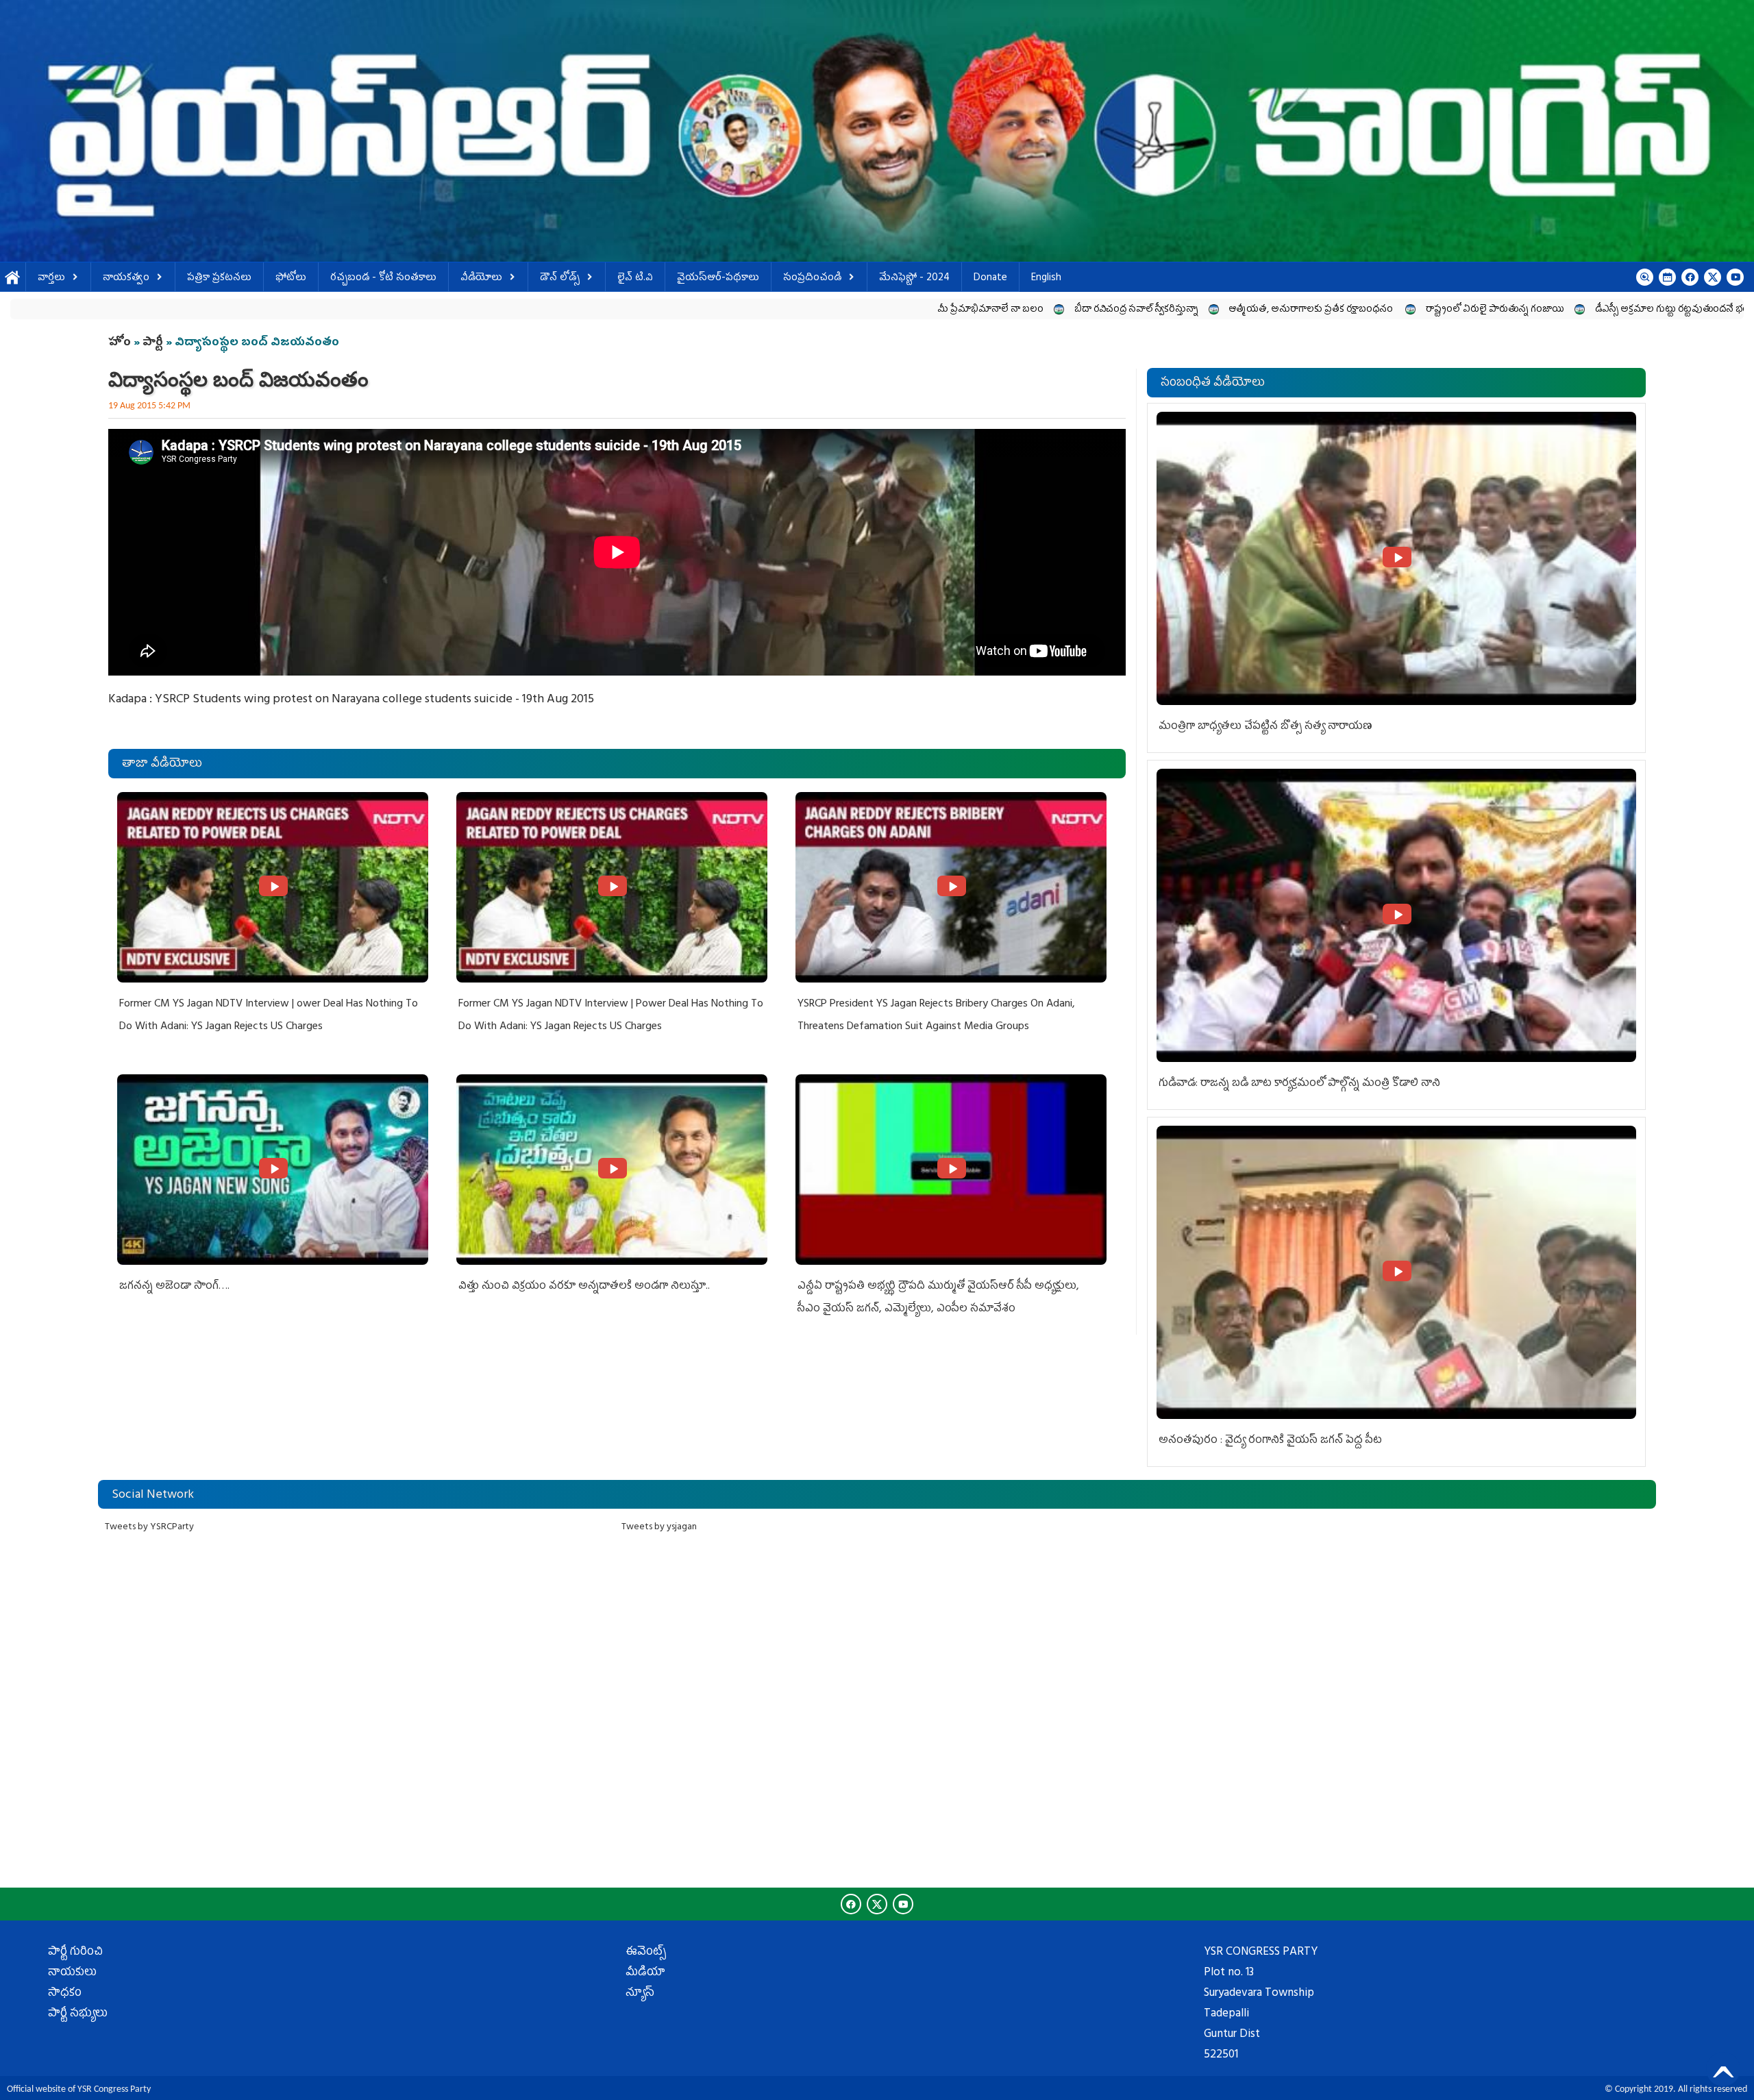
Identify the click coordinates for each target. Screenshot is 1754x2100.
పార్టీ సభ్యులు (78, 2014)
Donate (990, 279)
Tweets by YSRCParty (149, 1528)
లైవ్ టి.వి (635, 279)
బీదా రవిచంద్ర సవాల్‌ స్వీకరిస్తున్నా (864, 310)
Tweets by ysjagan (659, 1528)
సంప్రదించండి (812, 279)
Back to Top (1723, 2069)
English (1046, 279)
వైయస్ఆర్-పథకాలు (718, 279)
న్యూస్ (640, 1994)
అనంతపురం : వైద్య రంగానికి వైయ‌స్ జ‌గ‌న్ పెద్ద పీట (1270, 1441)
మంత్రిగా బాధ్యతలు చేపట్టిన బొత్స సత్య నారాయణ (1265, 727)
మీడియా (645, 1973)
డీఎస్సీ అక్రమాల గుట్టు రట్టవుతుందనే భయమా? (1411, 310)
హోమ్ (13, 279)
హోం (120, 343)
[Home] (877, 131)
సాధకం (65, 1994)
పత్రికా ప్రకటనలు (219, 279)
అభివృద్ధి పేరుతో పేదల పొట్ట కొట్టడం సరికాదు (1616, 310)
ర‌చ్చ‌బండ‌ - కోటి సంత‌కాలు (383, 279)
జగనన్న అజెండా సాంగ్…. (174, 1287)
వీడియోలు (481, 279)
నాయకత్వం (126, 279)
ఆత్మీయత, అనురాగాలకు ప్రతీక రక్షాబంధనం (1039, 310)
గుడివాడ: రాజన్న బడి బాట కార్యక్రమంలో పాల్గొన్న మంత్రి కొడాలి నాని (1299, 1084)
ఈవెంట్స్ (646, 1953)
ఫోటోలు (291, 279)
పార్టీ (153, 343)
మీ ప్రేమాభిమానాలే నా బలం (717, 310)
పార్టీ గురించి (75, 1953)
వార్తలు (51, 279)
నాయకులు (72, 1973)
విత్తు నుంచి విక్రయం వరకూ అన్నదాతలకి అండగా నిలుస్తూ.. (584, 1287)
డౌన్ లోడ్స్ (560, 279)
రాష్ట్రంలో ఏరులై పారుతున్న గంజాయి (1222, 310)
